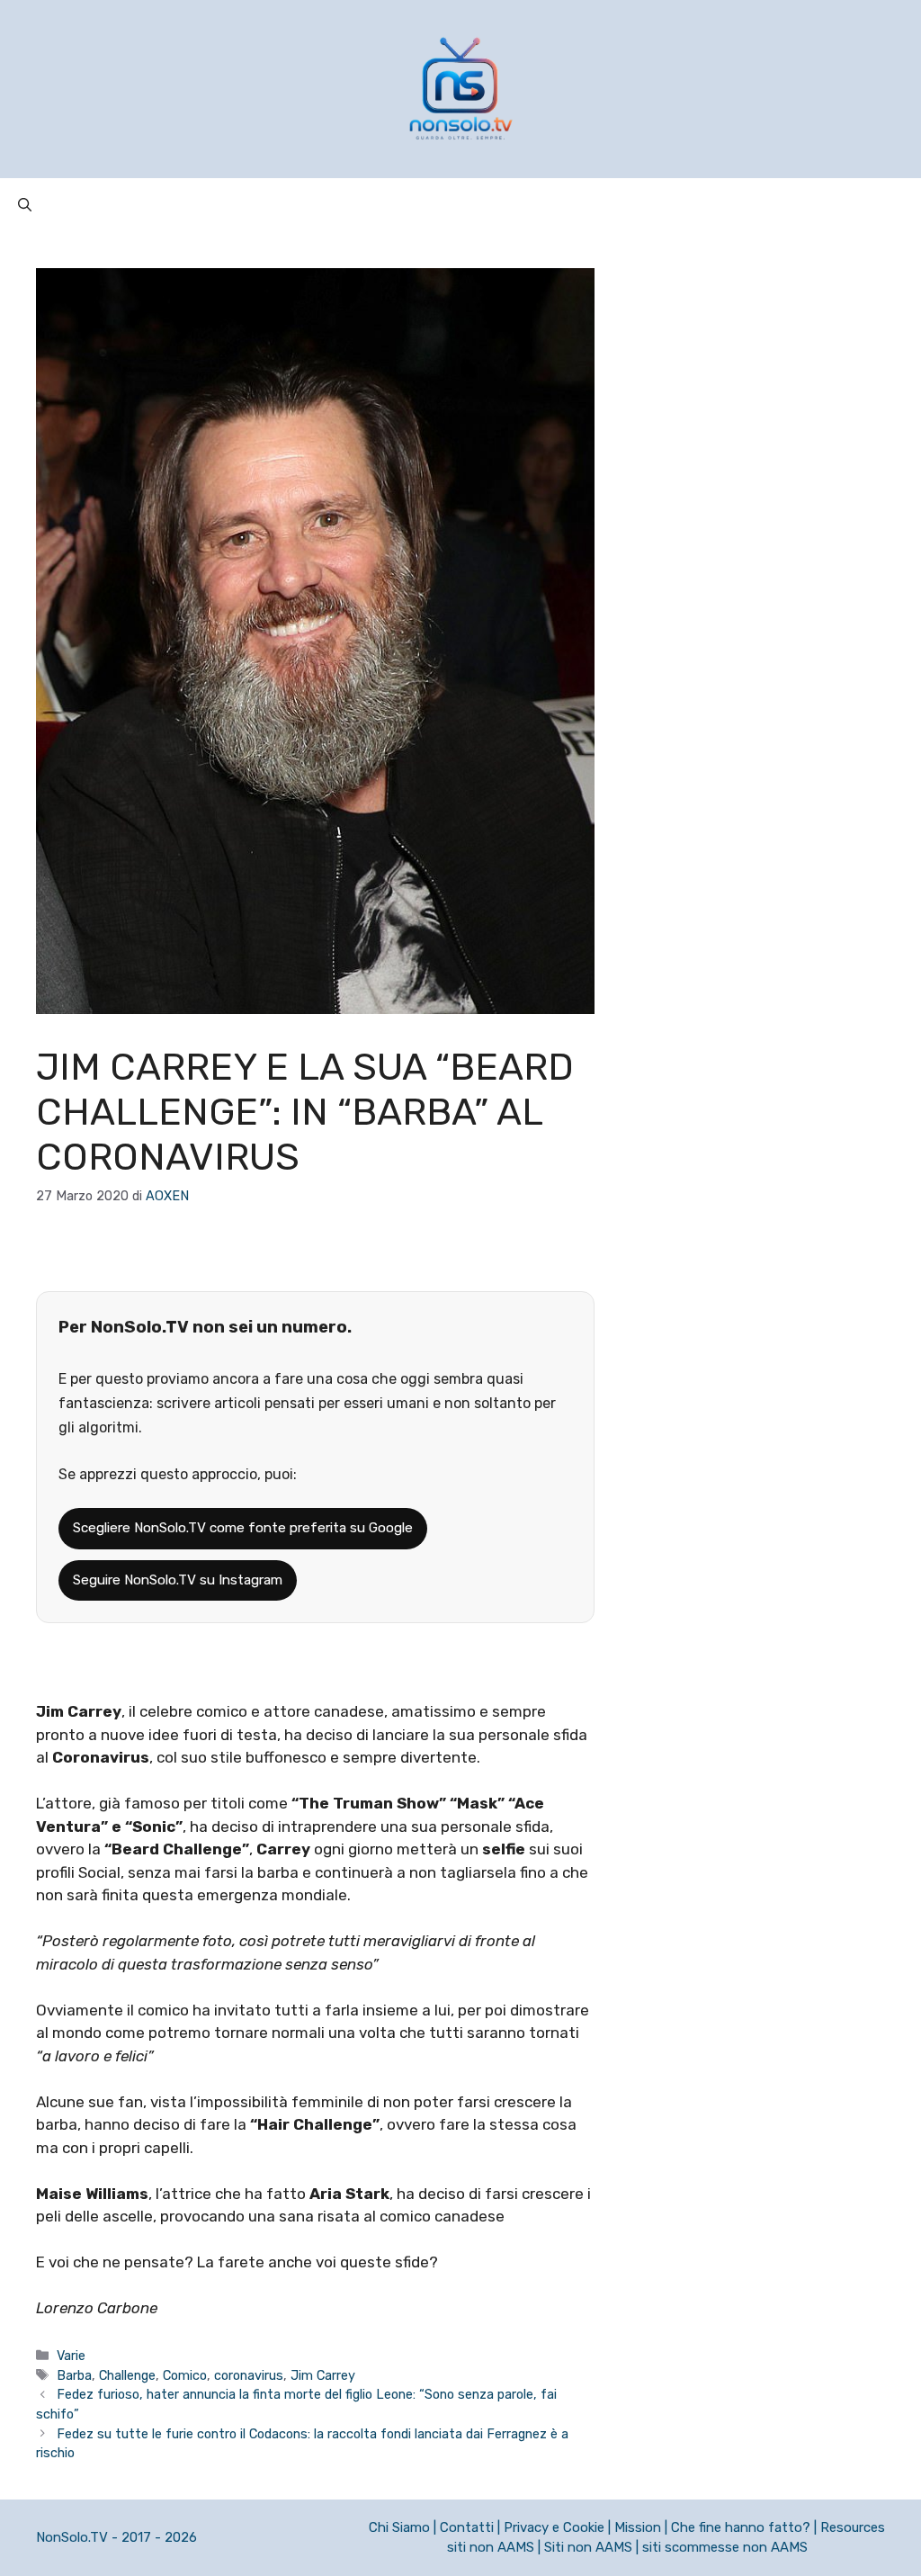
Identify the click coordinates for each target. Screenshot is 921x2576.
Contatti (467, 2527)
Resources (853, 2527)
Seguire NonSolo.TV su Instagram (178, 1580)
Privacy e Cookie (554, 2527)
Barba (74, 2375)
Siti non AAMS (588, 2547)
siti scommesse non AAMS (725, 2547)
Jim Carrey (323, 2375)
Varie (71, 2356)
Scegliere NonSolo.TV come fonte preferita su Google (243, 1528)
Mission (638, 2527)
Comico (185, 2375)
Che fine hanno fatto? (741, 2527)
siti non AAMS (491, 2547)
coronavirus (249, 2375)
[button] (25, 205)
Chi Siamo (399, 2527)
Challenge (127, 2375)
